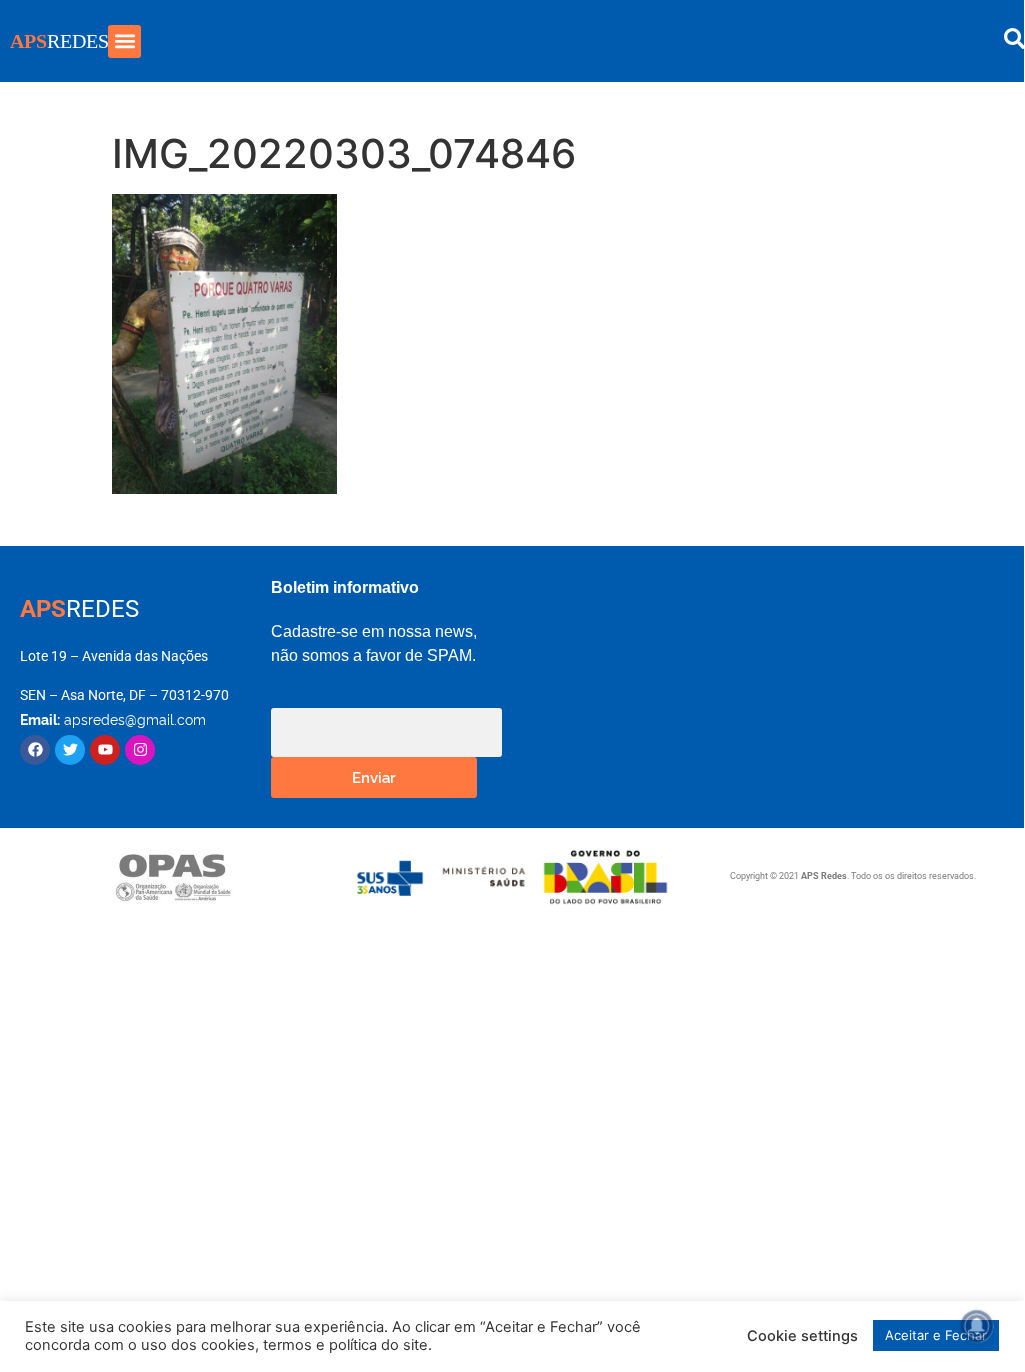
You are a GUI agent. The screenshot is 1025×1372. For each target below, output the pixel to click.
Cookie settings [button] (802, 1336)
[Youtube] (105, 750)
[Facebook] (35, 750)
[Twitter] (70, 750)
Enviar (374, 776)
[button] (124, 41)
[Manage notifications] (977, 1326)
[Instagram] (140, 750)
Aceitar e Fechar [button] (936, 1335)
